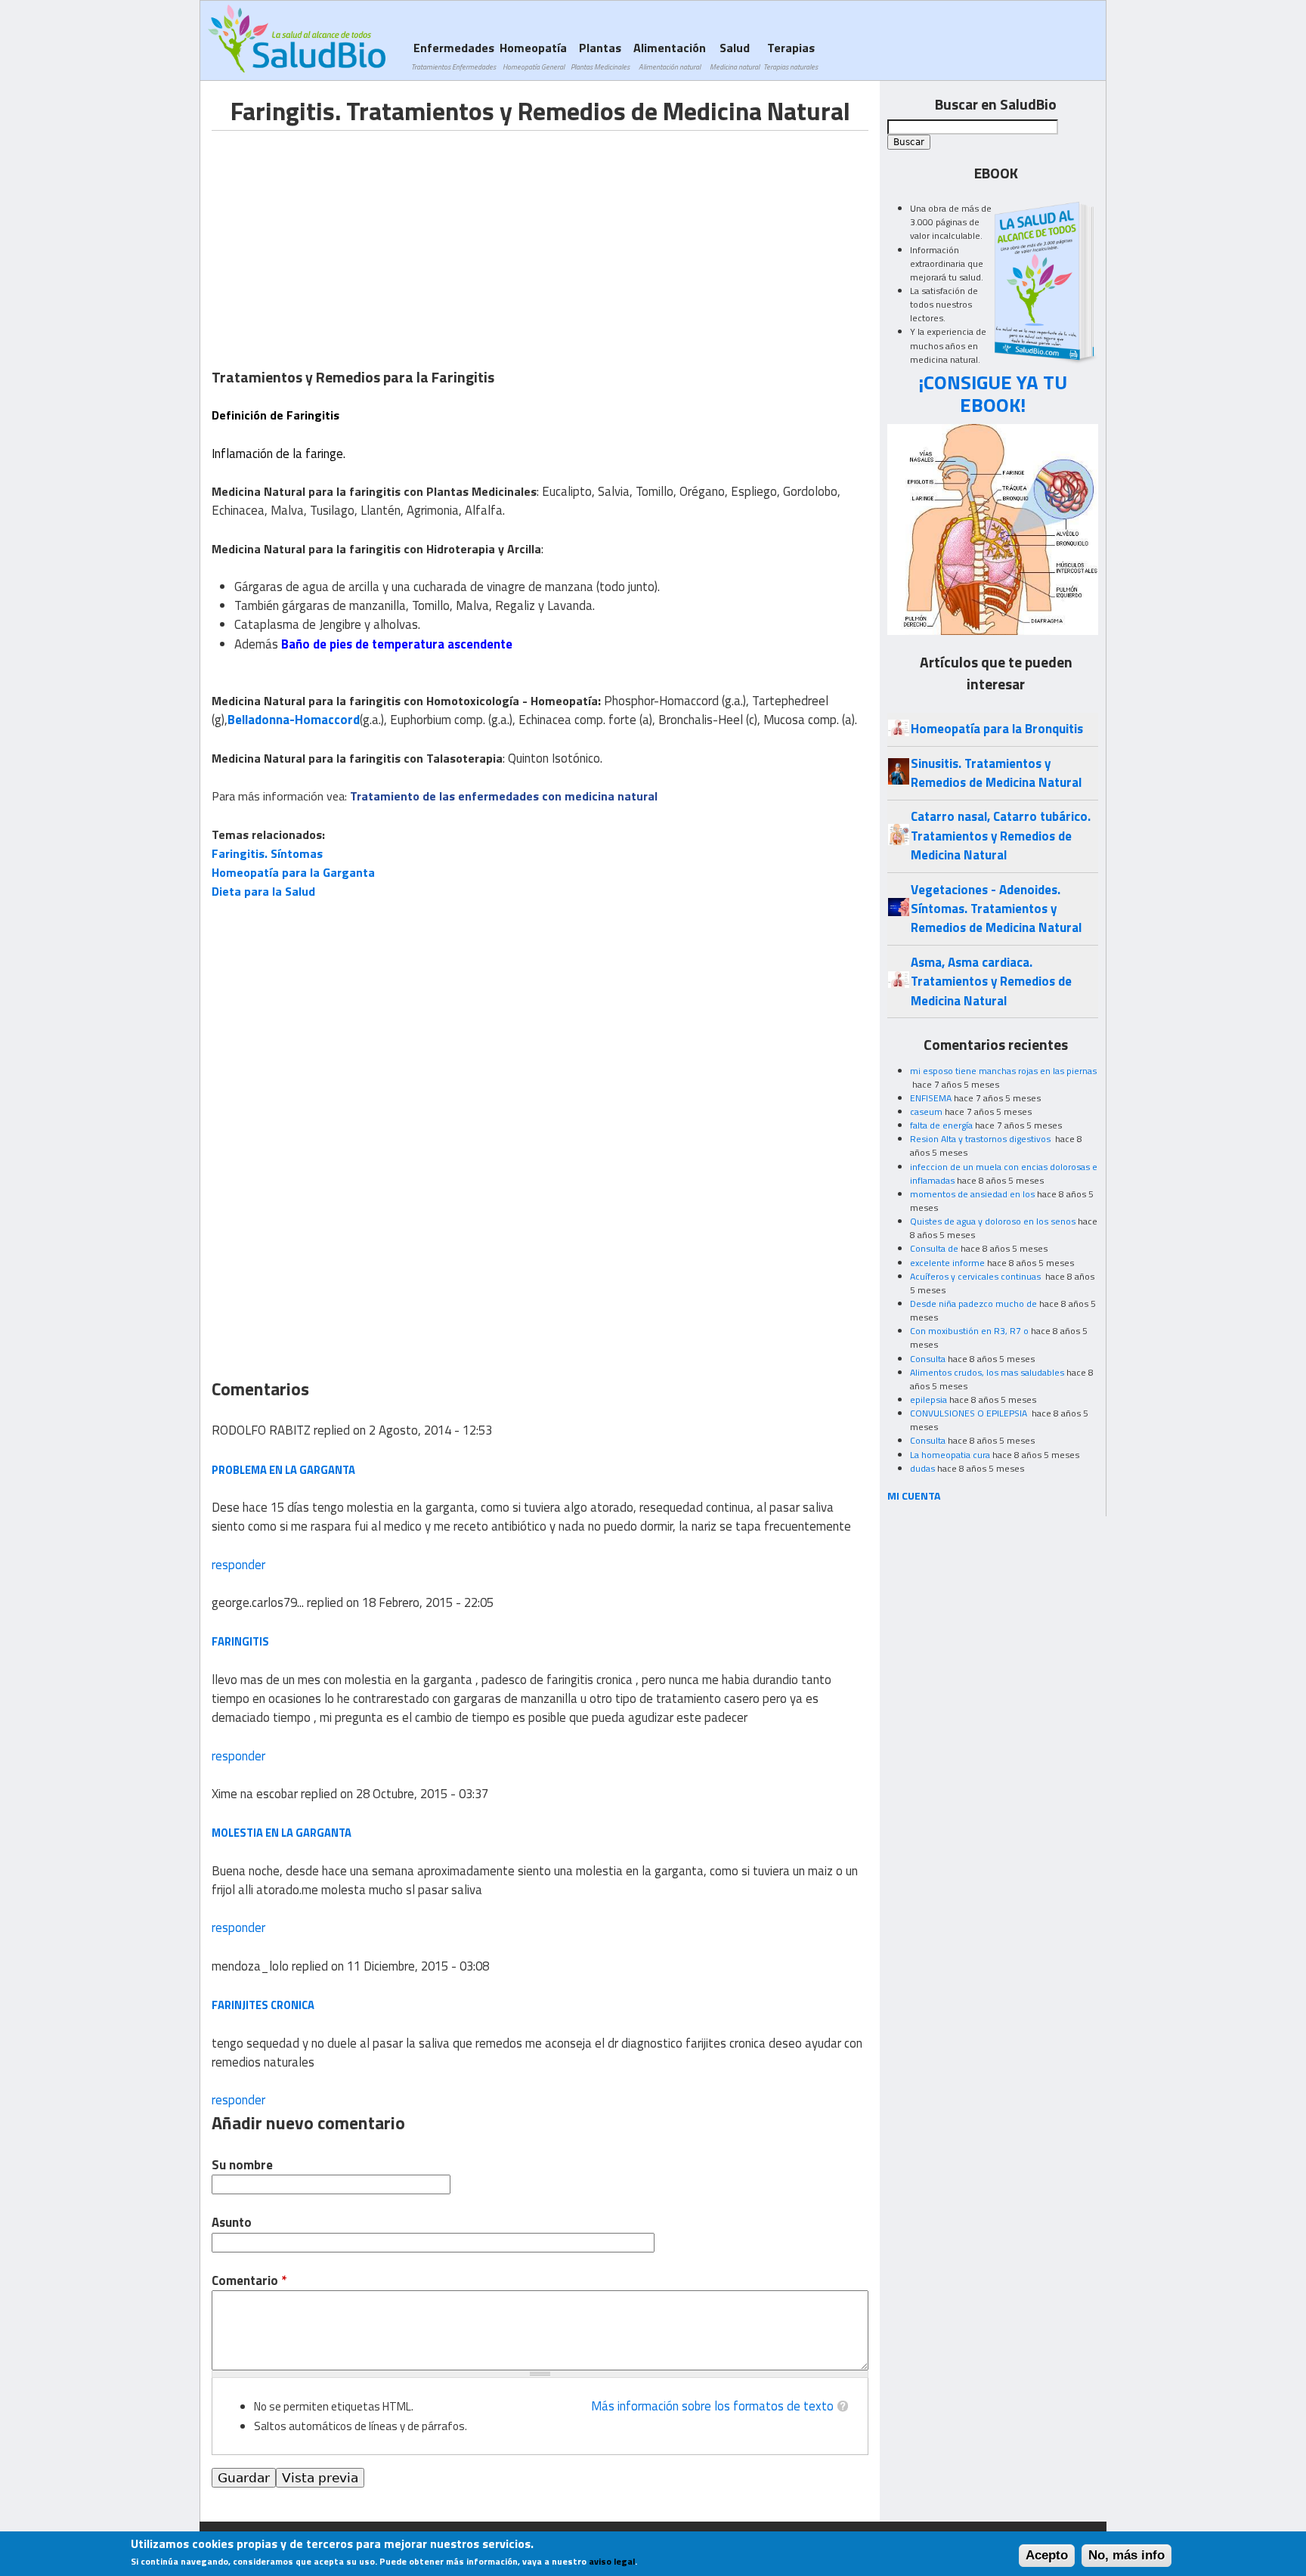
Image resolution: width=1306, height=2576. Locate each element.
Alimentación (670, 56)
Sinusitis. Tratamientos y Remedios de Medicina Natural (996, 773)
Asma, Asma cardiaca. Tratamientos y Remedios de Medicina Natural (991, 981)
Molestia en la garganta (282, 1833)
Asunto (232, 2223)
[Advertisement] (339, 237)
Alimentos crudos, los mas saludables (987, 1372)
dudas (922, 1468)
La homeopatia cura (950, 1455)
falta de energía (941, 1125)
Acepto (1047, 2555)
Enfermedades (453, 56)
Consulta (928, 1359)
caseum (926, 1112)
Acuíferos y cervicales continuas (976, 1276)
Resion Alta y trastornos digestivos (981, 1139)
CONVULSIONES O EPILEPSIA (970, 1413)
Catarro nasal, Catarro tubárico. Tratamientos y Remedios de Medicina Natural (1001, 836)
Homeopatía (533, 56)
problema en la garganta (283, 1470)
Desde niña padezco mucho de (973, 1303)
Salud (735, 56)
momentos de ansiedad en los (972, 1194)
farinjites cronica (263, 2005)
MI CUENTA (914, 1495)
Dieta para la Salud (263, 891)
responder (238, 1565)
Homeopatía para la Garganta (293, 872)
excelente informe (947, 1263)
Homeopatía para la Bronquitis (997, 729)
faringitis (240, 1641)
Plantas (600, 56)
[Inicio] (297, 39)
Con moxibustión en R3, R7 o (969, 1331)
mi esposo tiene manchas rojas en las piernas (1003, 1071)
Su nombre (242, 2165)
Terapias (791, 56)
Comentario (249, 2281)
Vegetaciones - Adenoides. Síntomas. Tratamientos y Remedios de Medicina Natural (996, 909)
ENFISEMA (931, 1098)
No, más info (1127, 2555)
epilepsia (928, 1399)
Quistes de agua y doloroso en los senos (993, 1221)
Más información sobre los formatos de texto (712, 2406)
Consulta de (934, 1248)
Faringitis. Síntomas (267, 853)
